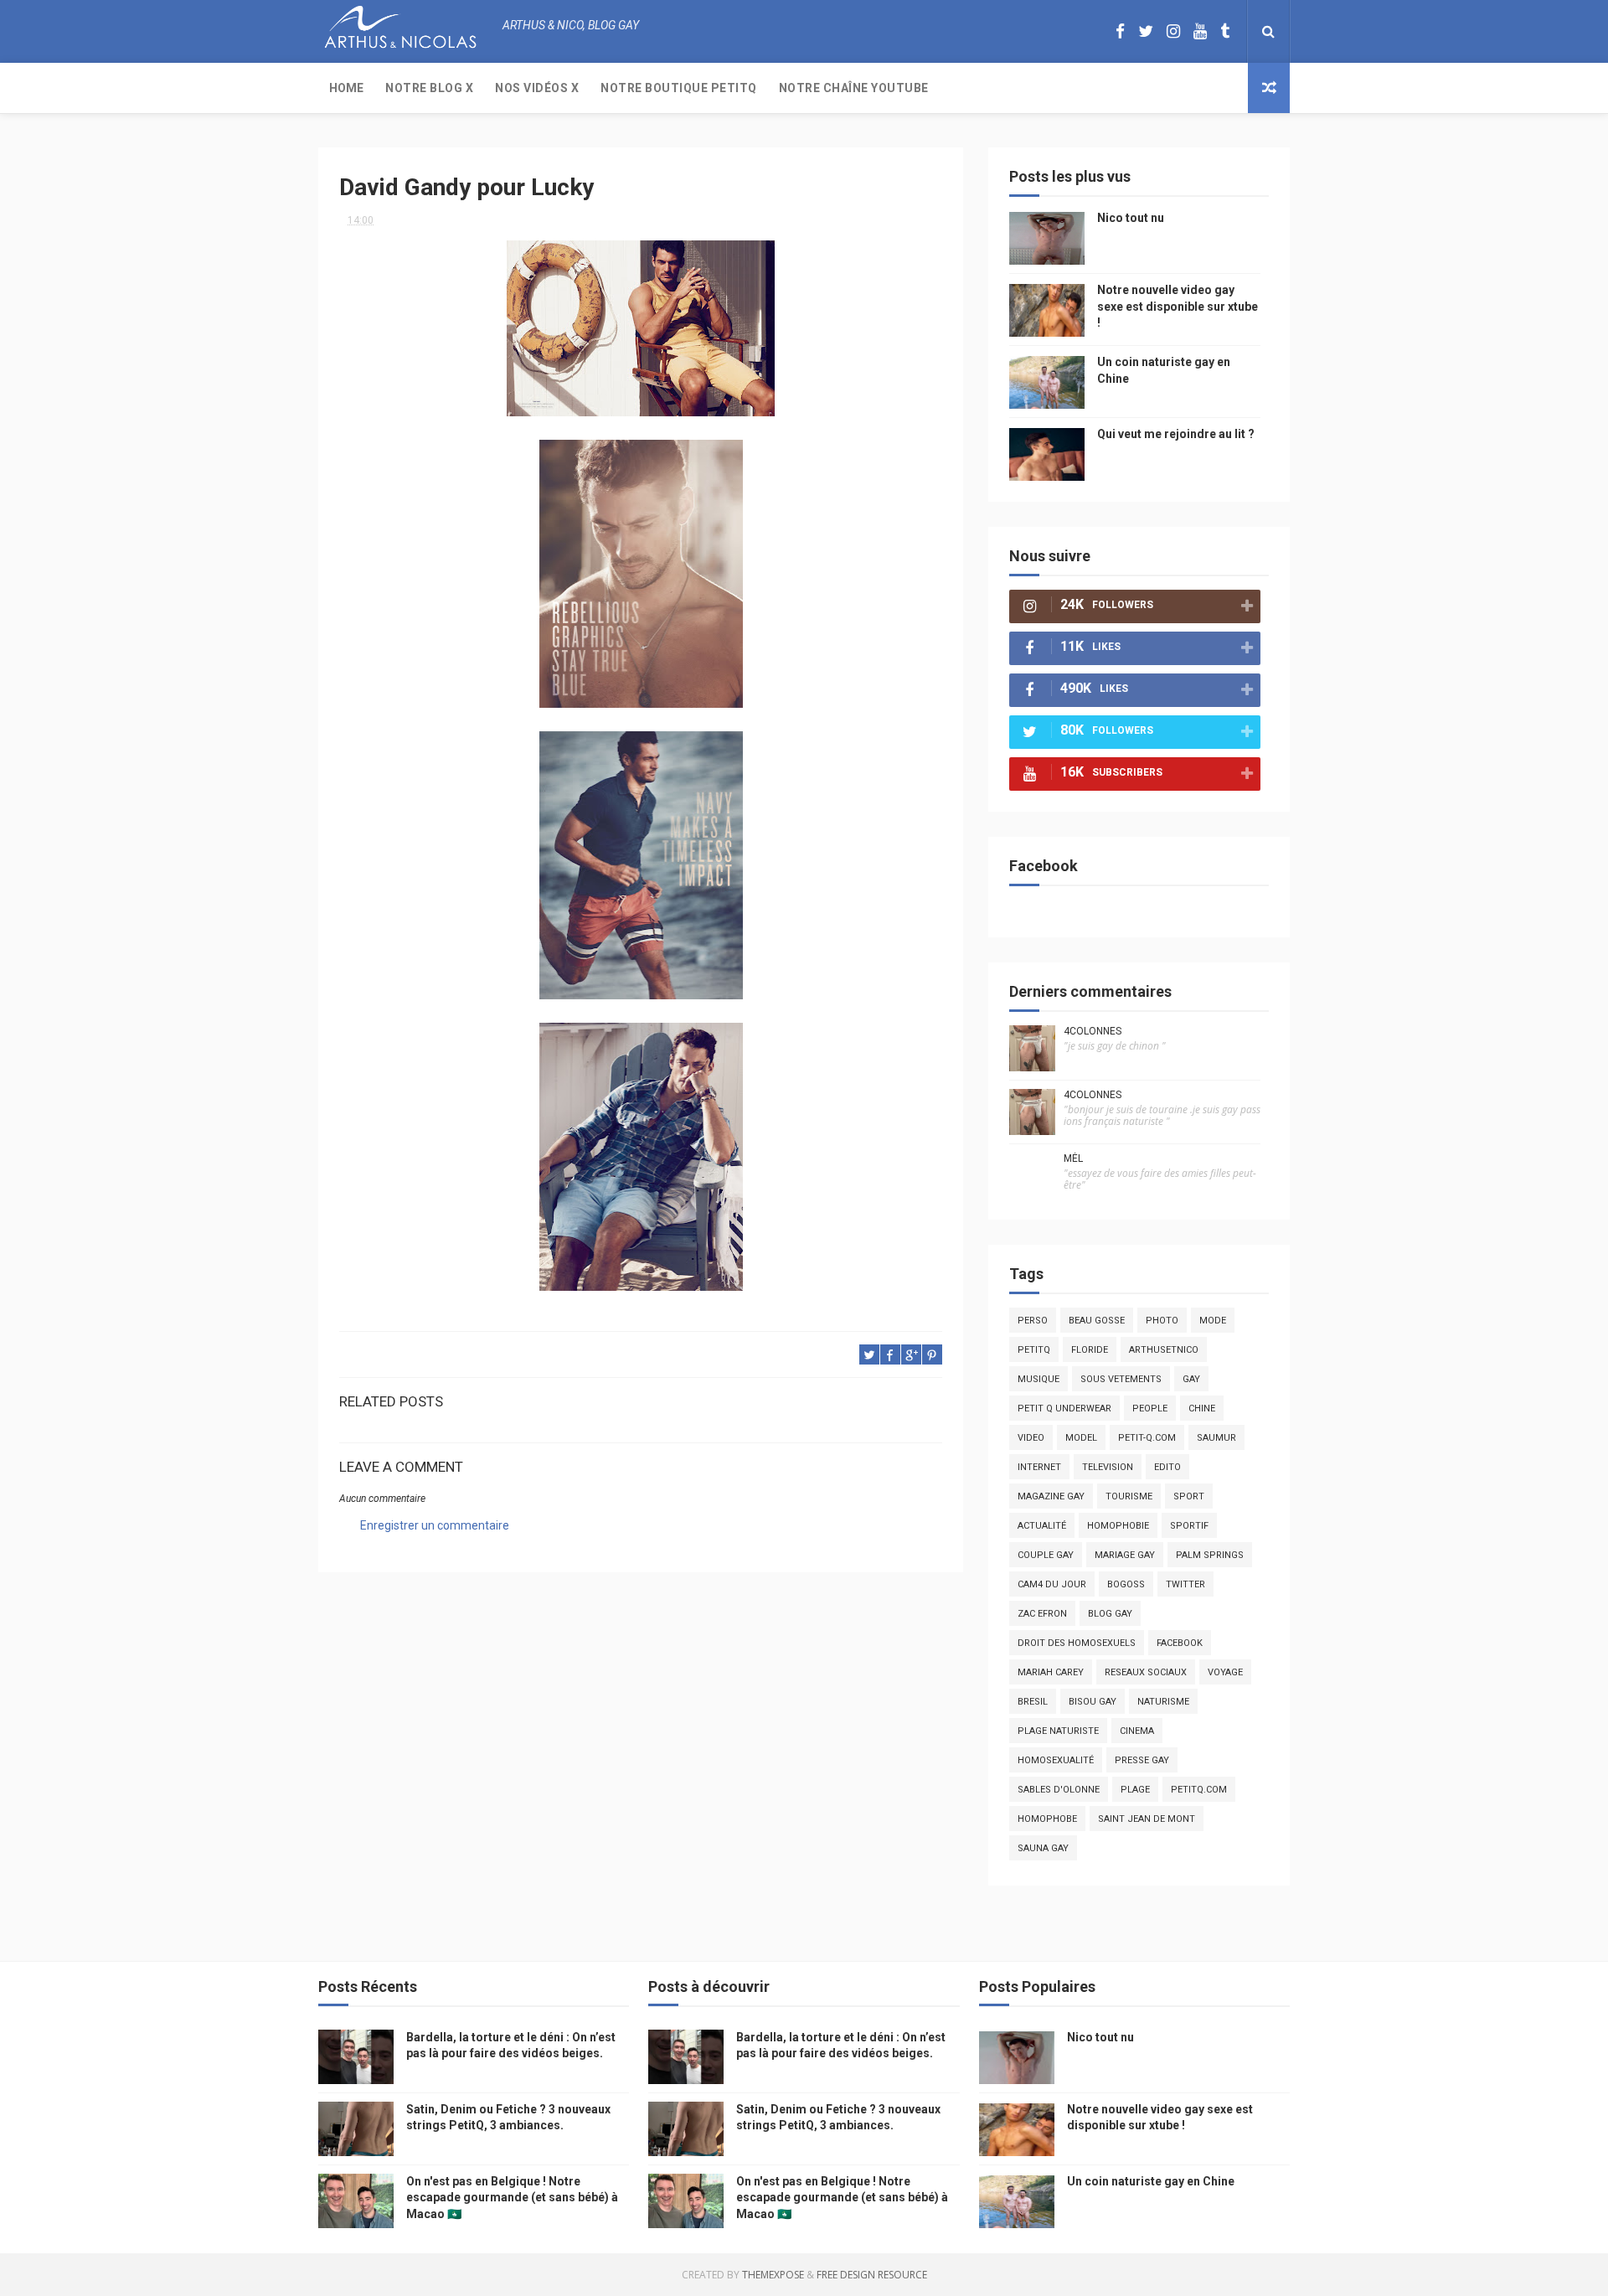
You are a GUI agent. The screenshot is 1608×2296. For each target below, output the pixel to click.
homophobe (1047, 1819)
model (1081, 1438)
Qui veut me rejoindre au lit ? (1176, 434)
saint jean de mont (1147, 1819)
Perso (1033, 1321)
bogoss (1126, 1584)
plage (1135, 1790)
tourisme (1129, 1496)
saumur (1216, 1438)
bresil (1033, 1702)
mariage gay (1125, 1555)
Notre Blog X (429, 88)
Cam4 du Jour (1052, 1584)
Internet (1039, 1467)
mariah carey (1051, 1672)
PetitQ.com (1199, 1790)
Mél (1073, 1158)
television (1108, 1467)
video (1031, 1438)
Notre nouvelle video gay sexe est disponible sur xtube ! (1178, 306)
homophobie (1118, 1526)
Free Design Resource (872, 2275)
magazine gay (1051, 1496)
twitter (1185, 1584)
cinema (1137, 1731)
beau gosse (1097, 1321)
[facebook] (1120, 31)
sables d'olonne (1059, 1790)
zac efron (1042, 1614)
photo (1162, 1321)
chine (1202, 1409)
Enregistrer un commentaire (435, 1525)
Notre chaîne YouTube (854, 88)
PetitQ (1034, 1350)
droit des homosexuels (1077, 1643)
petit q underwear (1064, 1409)
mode (1213, 1321)
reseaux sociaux (1146, 1672)
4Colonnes (1093, 1031)
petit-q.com (1147, 1438)
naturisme (1163, 1702)
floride (1090, 1350)
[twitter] (1146, 31)
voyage (1225, 1672)
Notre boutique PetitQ (679, 88)
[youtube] (1200, 31)
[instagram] (1173, 31)
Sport (1189, 1496)
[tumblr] (1225, 31)
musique (1038, 1379)
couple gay (1046, 1555)
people (1150, 1409)
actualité (1042, 1526)
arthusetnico (1164, 1350)
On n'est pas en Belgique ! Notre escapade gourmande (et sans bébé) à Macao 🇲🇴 (512, 2198)
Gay (1191, 1379)
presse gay (1142, 1760)
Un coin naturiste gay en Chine (1151, 2181)
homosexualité (1056, 1760)
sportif (1189, 1526)
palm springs (1210, 1555)
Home (346, 88)
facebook (1180, 1643)
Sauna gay (1043, 1848)
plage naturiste (1058, 1731)
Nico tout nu (1131, 218)
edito (1167, 1467)
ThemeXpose (773, 2275)
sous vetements (1121, 1379)
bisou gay (1093, 1702)
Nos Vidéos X (537, 88)
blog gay (1110, 1614)
